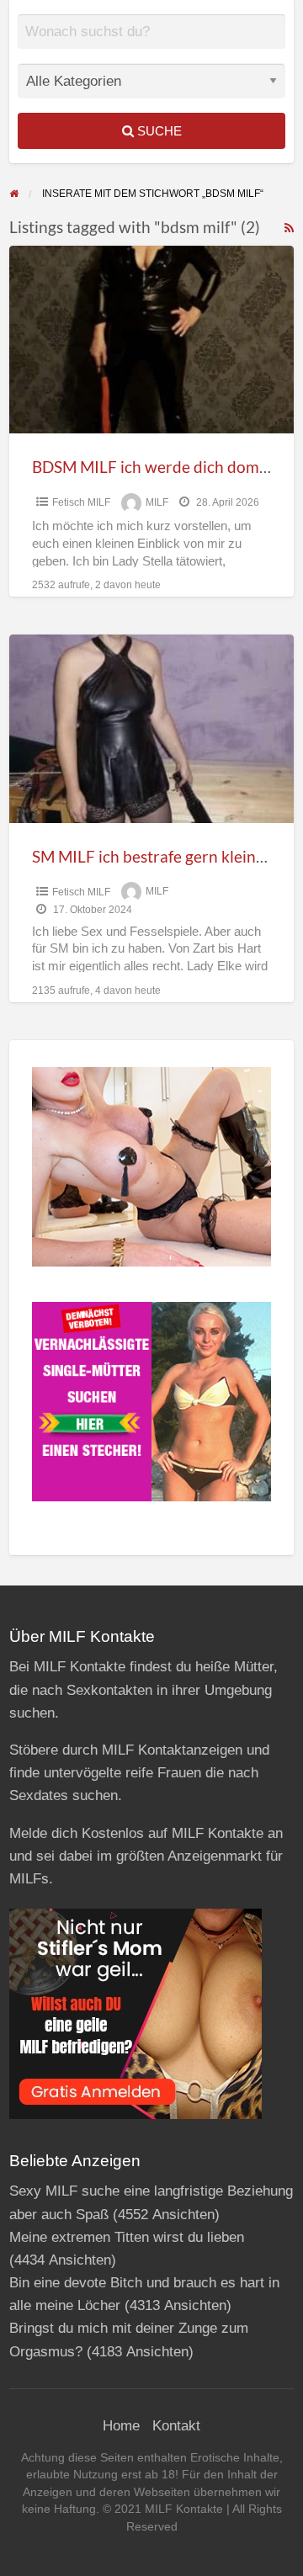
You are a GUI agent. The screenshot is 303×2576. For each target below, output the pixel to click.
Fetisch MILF (81, 502)
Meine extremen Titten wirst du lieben (127, 2237)
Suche (158, 131)
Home (121, 2426)
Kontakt (176, 2426)
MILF (157, 502)
